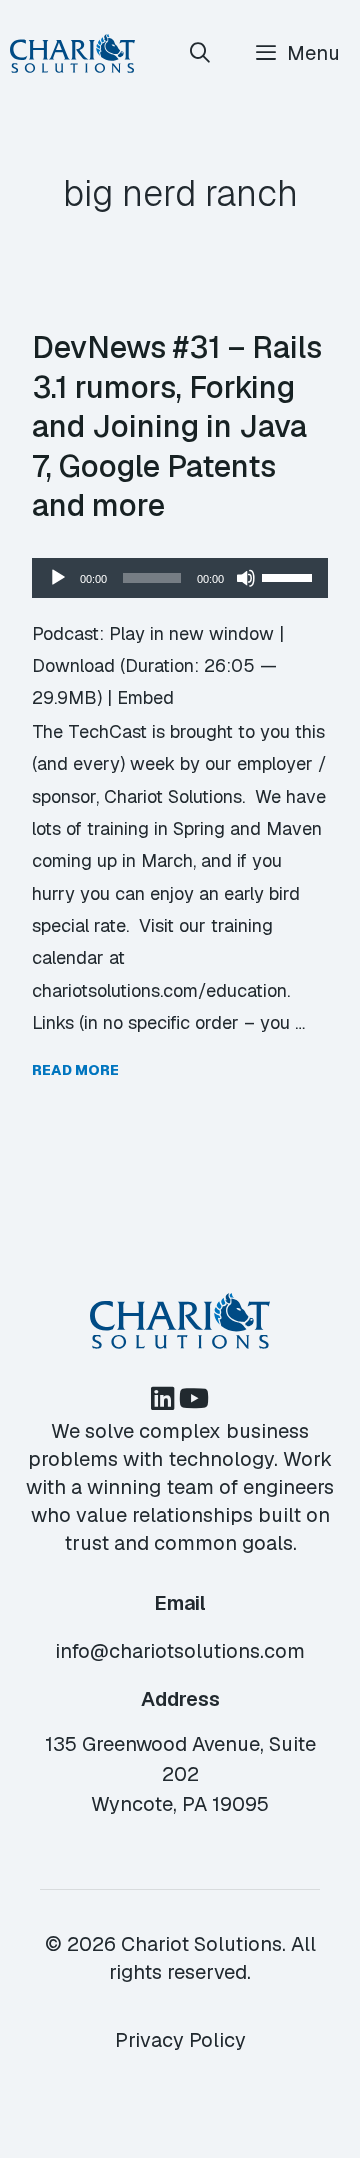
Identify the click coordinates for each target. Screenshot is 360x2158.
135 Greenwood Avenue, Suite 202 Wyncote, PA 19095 (180, 1774)
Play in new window (191, 633)
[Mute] (246, 578)
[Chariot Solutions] (72, 53)
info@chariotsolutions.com (180, 1651)
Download (73, 665)
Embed (145, 697)
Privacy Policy (180, 2040)
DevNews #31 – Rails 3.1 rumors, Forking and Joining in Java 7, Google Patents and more (177, 426)
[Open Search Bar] (201, 53)
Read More (75, 1070)
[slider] (290, 576)
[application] (180, 578)
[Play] (58, 578)
